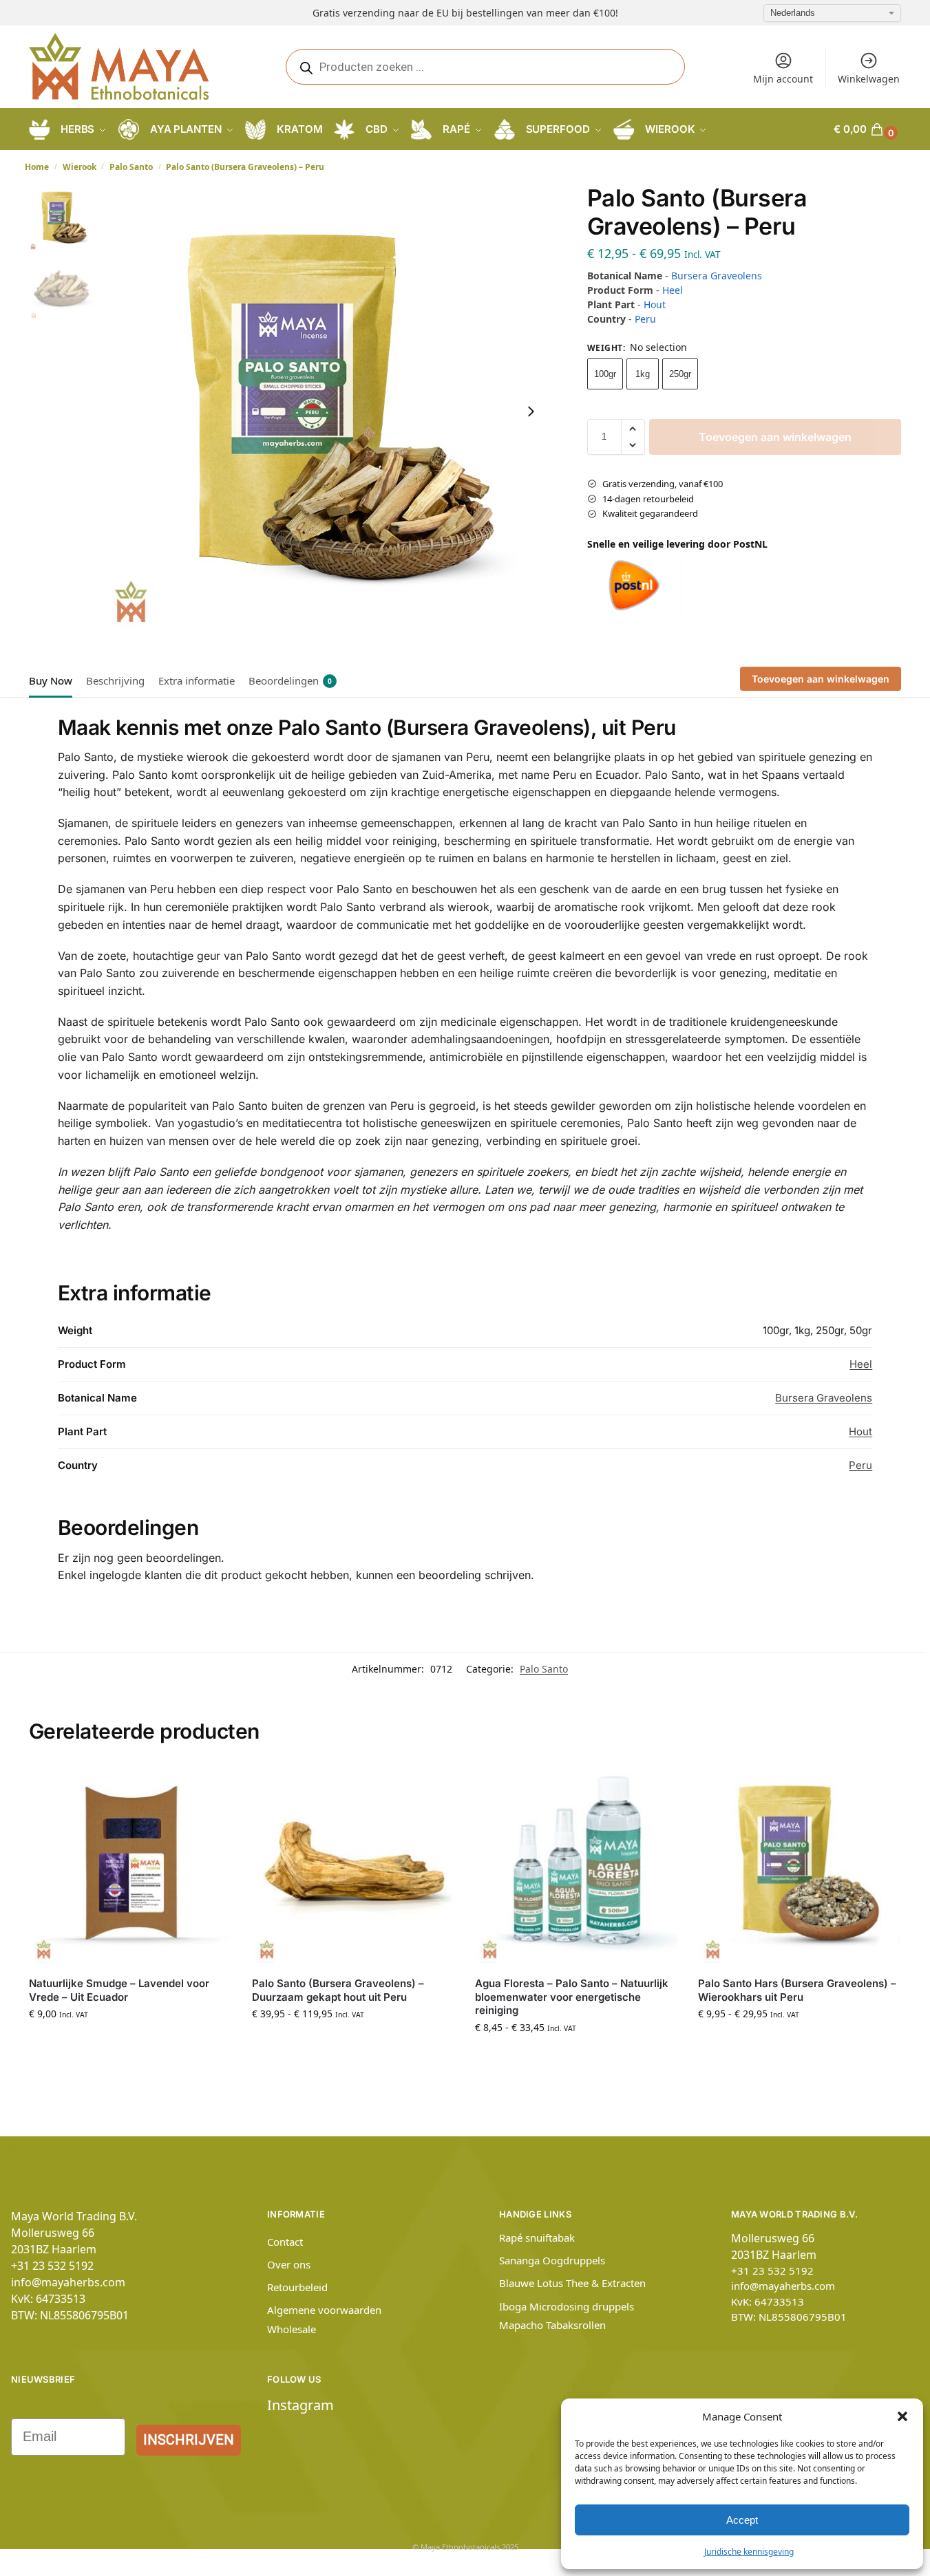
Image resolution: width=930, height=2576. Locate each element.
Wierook (80, 167)
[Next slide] (531, 411)
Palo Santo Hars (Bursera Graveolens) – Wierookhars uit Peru (797, 1990)
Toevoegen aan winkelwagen (775, 437)
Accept (742, 2520)
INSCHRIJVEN (189, 2440)
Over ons (289, 2264)
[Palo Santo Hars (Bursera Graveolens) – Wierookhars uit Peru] (799, 1865)
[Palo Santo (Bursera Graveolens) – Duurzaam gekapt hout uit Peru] (353, 1865)
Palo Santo (131, 167)
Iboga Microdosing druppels (567, 2306)
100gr (605, 374)
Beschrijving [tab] (115, 680)
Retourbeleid (297, 2287)
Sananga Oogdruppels (552, 2260)
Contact (285, 2242)
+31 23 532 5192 (52, 2266)
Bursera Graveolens (717, 276)
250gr (680, 374)
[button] (902, 2416)
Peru (645, 319)
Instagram (300, 2405)
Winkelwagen (869, 79)
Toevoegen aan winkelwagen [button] (130, 2042)
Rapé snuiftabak (537, 2237)
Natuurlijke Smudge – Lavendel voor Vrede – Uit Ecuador (119, 1990)
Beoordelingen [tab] (290, 680)
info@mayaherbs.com (68, 2282)
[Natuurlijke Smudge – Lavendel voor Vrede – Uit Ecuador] (130, 1865)
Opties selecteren (353, 2042)
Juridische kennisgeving (749, 2552)
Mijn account (783, 79)
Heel (673, 290)
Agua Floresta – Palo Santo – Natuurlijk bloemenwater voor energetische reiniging (572, 1997)
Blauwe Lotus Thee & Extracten (572, 2283)
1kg (643, 374)
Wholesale (292, 2329)
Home (37, 167)
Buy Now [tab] (51, 680)
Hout (655, 304)
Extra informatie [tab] (197, 680)
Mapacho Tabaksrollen (552, 2325)
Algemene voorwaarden (324, 2310)
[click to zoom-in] (325, 411)
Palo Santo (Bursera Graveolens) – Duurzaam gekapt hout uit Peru (338, 1990)
